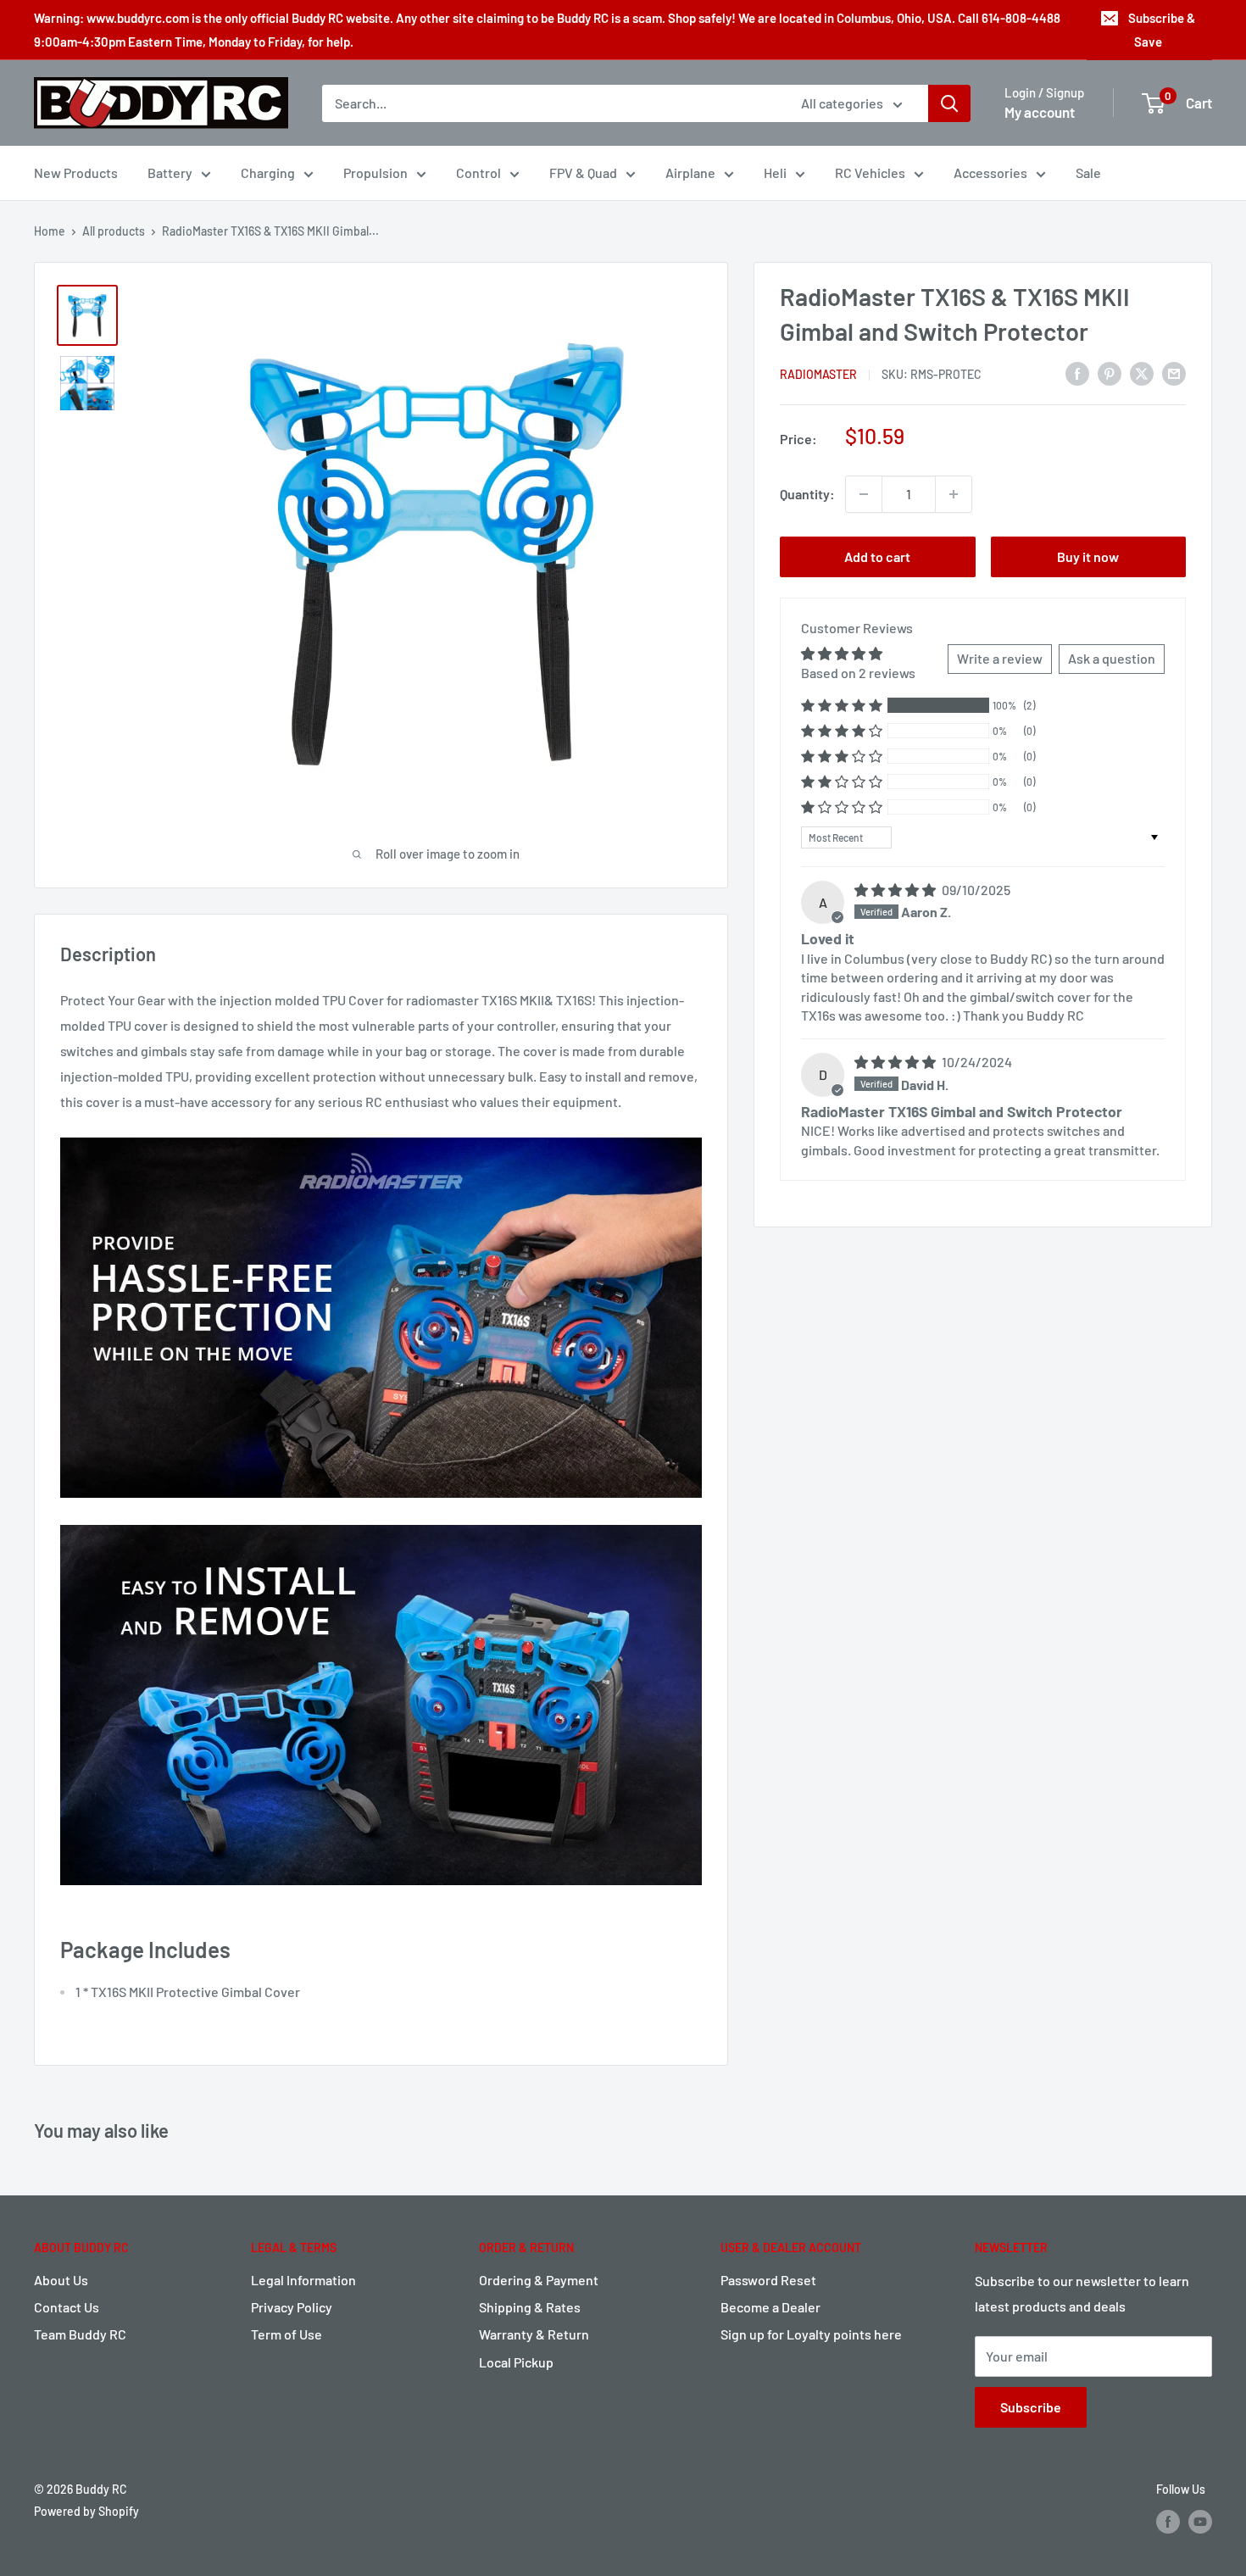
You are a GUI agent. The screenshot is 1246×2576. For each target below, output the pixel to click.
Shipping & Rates (530, 2307)
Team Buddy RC (80, 2334)
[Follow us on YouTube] (1200, 2522)
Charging (268, 172)
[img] (896, 890)
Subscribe (1031, 2407)
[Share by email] (1174, 373)
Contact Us (67, 2307)
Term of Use (286, 2334)
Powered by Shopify (86, 2511)
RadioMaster (818, 374)
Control (478, 172)
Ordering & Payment (539, 2280)
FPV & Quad (583, 172)
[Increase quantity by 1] (954, 494)
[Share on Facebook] (1077, 373)
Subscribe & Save (1162, 30)
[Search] (949, 103)
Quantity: (807, 494)
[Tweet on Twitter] (1142, 373)
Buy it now (1088, 556)
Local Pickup (516, 2362)
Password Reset (768, 2280)
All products (114, 231)
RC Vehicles (870, 172)
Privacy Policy (292, 2307)
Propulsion (375, 172)
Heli (775, 172)
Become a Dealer (770, 2307)
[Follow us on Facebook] (1168, 2522)
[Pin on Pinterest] (1110, 373)
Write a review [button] (1000, 659)
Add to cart (877, 556)
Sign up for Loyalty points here (811, 2334)
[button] (842, 706)
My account (1040, 112)
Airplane (690, 172)
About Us (61, 2280)
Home (50, 231)
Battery (170, 172)
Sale (1088, 172)
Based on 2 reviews (858, 673)
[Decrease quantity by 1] (864, 494)
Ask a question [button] (1112, 659)
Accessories (990, 172)
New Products (76, 172)
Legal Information (303, 2280)
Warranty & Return (534, 2334)
